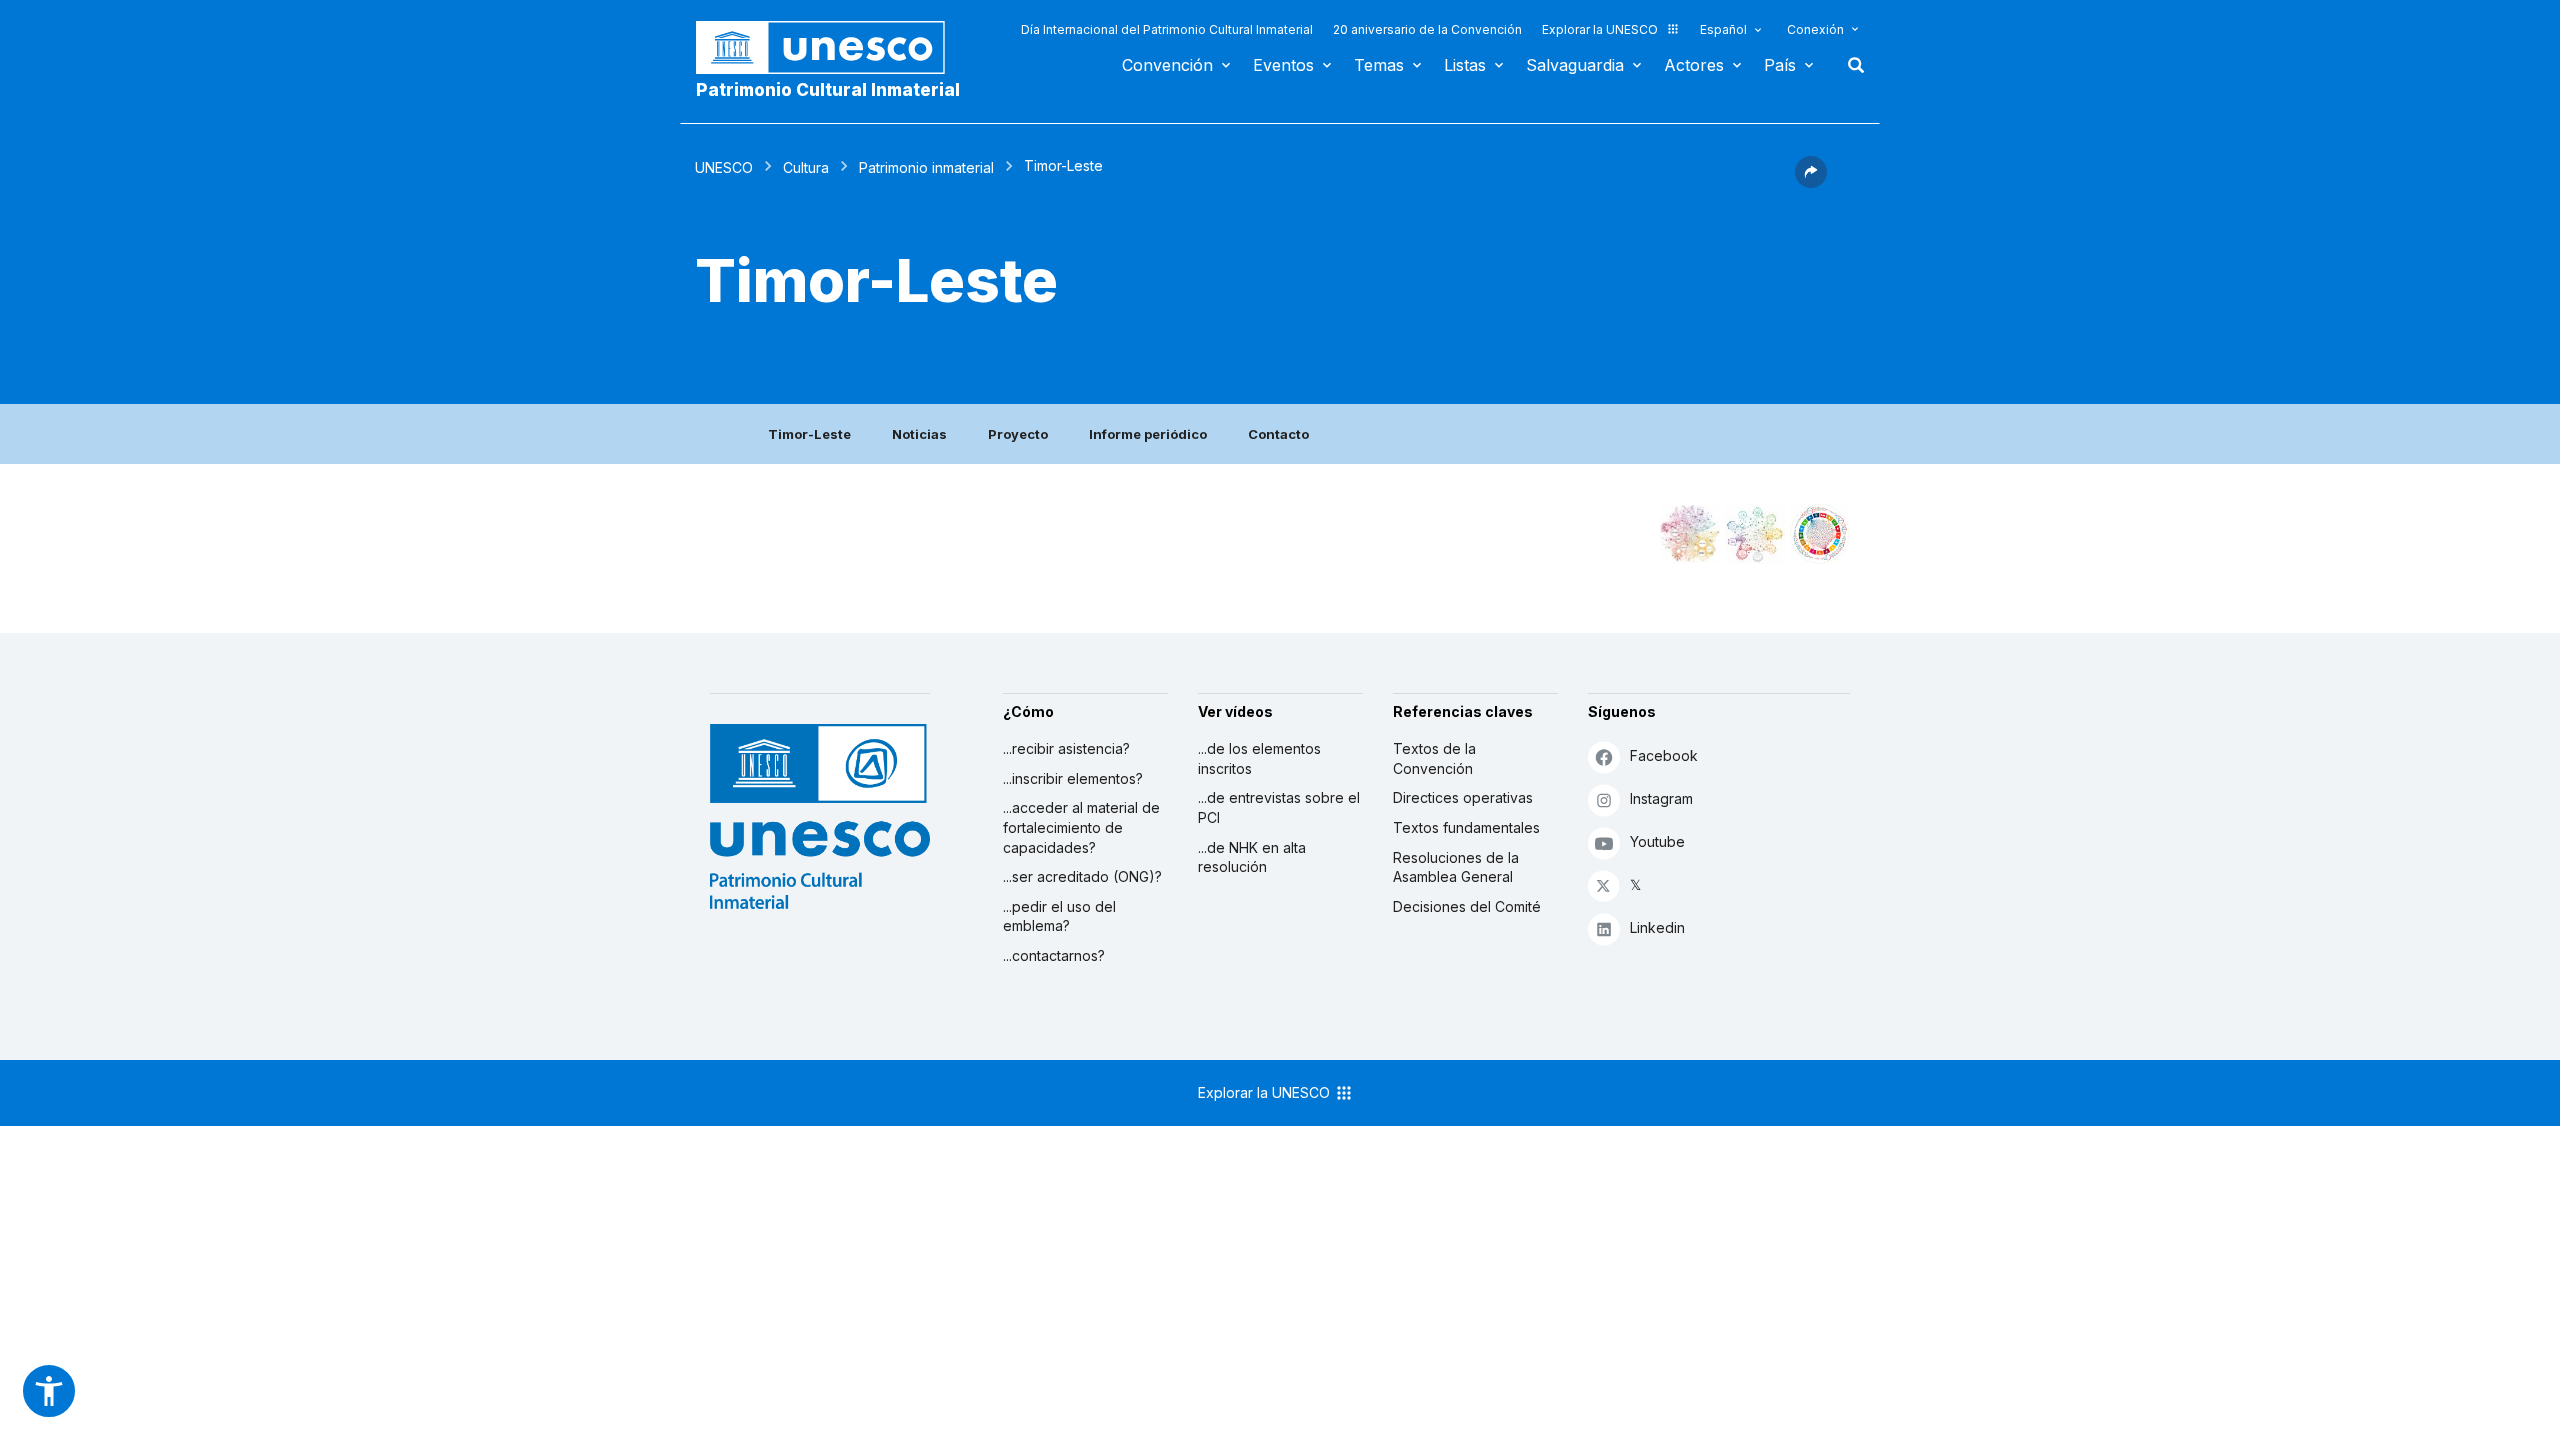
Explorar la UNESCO (1600, 29)
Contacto (1278, 434)
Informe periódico (1148, 434)
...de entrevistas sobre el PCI (1279, 807)
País (1780, 65)
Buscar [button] (1850, 65)
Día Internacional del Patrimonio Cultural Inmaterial (1167, 29)
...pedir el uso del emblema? (1059, 916)
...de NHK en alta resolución (1252, 857)
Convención (1167, 65)
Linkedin (1657, 927)
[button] (1811, 182)
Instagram (1661, 798)
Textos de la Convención (1434, 758)
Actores (1694, 65)
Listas (1465, 65)
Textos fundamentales (1466, 827)
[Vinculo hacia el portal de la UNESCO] (831, 47)
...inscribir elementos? (1073, 778)
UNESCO (724, 167)
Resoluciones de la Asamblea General (1456, 867)
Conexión (1815, 29)
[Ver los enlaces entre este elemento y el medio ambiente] (1755, 534)
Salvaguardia (1575, 65)
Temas (1379, 65)
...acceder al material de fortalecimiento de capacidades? (1081, 827)
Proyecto (1018, 434)
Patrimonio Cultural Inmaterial (828, 90)
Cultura (806, 167)
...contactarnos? (1054, 955)
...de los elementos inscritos (1259, 758)
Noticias (919, 434)
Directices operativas (1463, 797)
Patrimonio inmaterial (926, 167)
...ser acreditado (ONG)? (1082, 876)
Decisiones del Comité (1467, 906)
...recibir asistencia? (1066, 748)
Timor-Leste (809, 434)
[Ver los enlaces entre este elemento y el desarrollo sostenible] (1820, 534)
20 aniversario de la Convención (1427, 29)
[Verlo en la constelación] (1690, 534)
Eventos (1283, 65)
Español (1723, 29)
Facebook (1664, 755)
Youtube (1657, 841)
